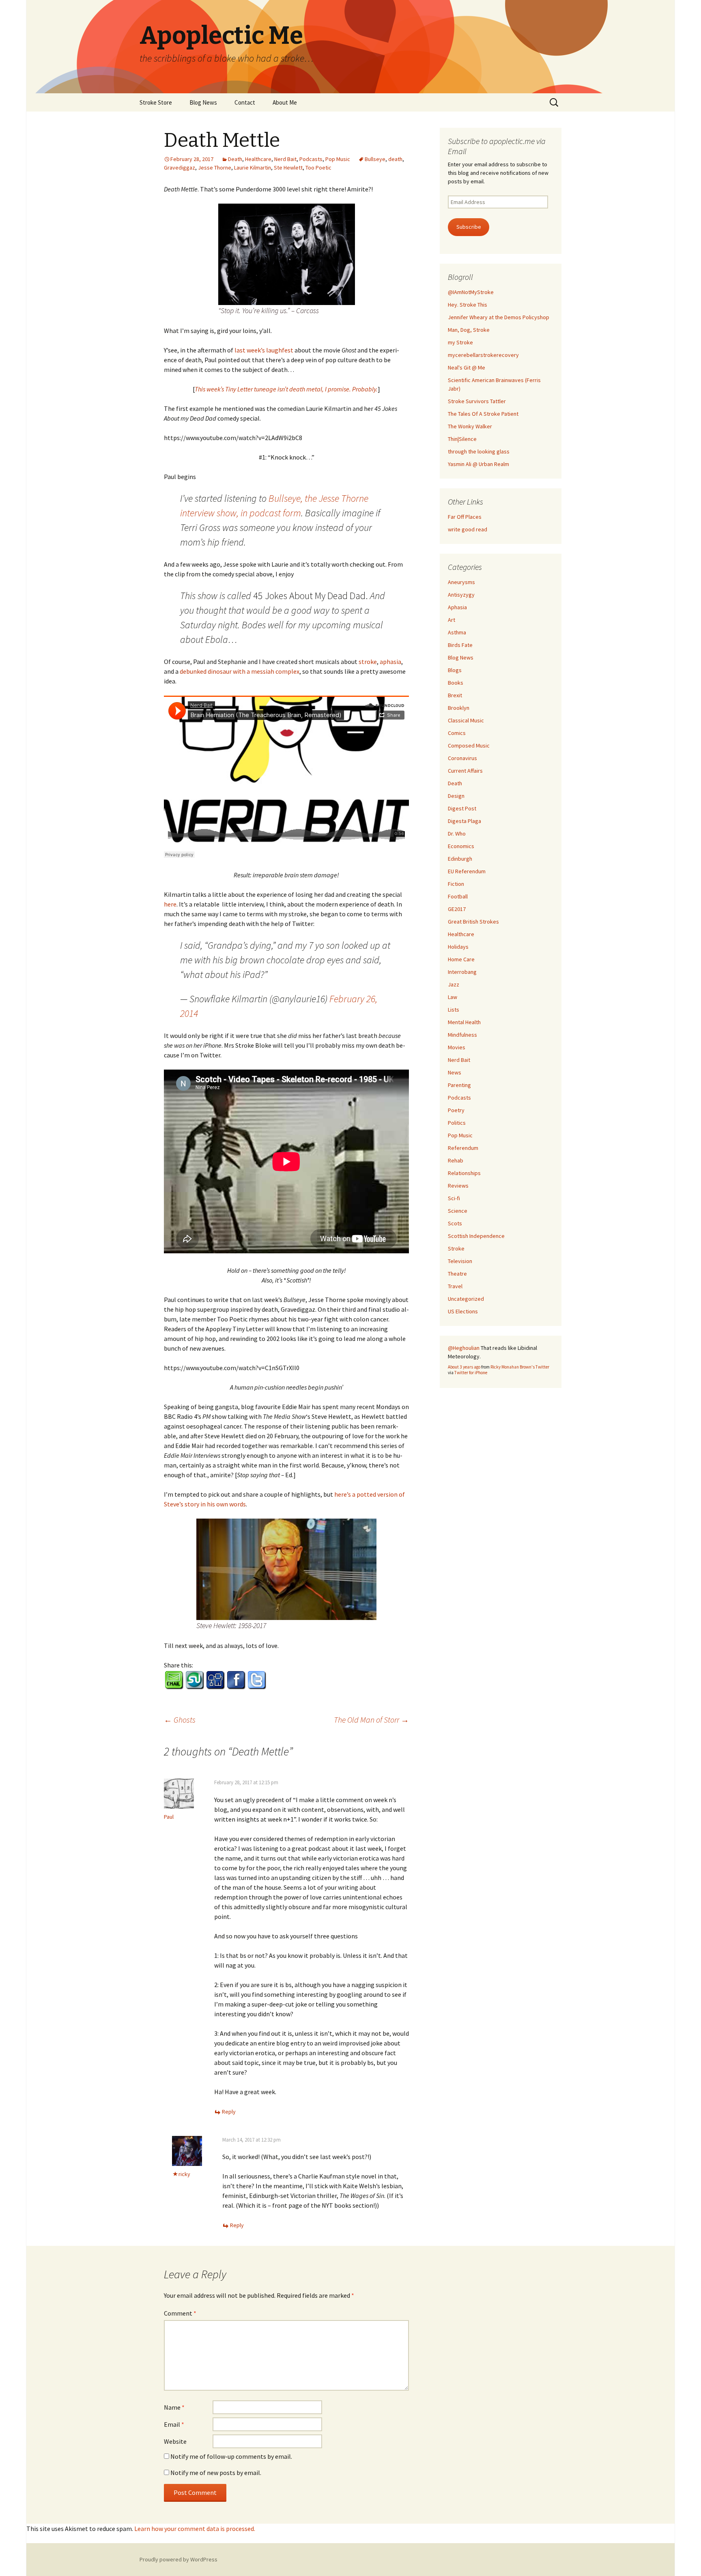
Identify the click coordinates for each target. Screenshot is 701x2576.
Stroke (456, 1248)
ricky (184, 2174)
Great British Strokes (473, 922)
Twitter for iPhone (471, 1373)
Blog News (203, 102)
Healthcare (258, 159)
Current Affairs (465, 771)
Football (458, 896)
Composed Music (469, 746)
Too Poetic (318, 168)
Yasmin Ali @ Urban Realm (478, 464)
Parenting (459, 1085)
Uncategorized (466, 1299)
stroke (368, 662)
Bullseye (375, 159)
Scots (455, 1223)
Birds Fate (460, 645)
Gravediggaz (180, 168)
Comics (457, 733)
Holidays (458, 947)
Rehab (456, 1160)
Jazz (454, 984)
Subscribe (469, 227)
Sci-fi (454, 1198)
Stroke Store (156, 102)
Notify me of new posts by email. (216, 2473)
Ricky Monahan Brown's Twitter (520, 1367)
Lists (454, 1010)
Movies (457, 1047)
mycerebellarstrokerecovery (483, 355)
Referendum (463, 1148)
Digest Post (462, 808)
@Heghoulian (464, 1348)
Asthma (457, 632)
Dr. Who (457, 834)
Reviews (458, 1186)
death (395, 159)
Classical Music (466, 720)
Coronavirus (462, 758)
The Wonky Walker (470, 426)
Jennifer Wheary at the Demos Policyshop (499, 317)
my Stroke (460, 342)
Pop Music (338, 159)
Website (175, 2441)
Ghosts (180, 1720)
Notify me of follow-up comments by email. (231, 2456)
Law (453, 997)
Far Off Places (465, 517)
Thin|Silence (462, 439)
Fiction (456, 884)
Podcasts (311, 159)
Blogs (455, 670)
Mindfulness (462, 1035)
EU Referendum (467, 871)
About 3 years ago (464, 1367)
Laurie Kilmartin (253, 168)
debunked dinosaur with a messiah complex (240, 671)
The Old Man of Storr (371, 1720)
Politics (457, 1123)
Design (456, 796)
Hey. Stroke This (468, 305)
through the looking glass (479, 451)
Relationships (464, 1173)
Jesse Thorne (215, 168)
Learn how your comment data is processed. (195, 2529)
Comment (180, 2313)
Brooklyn (459, 708)
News (455, 1072)
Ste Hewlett (288, 168)
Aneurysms (461, 582)
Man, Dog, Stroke (469, 330)
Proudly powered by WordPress (178, 2559)
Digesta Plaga (464, 821)
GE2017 (457, 909)
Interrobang (462, 972)
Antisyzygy (461, 595)
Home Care (461, 959)
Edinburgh (460, 859)
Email (174, 2424)
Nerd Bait (285, 159)
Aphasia (457, 607)
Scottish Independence (476, 1236)
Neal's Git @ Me (467, 367)
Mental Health (464, 1022)
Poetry (456, 1110)
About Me (285, 102)
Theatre (457, 1274)
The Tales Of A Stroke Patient (483, 414)
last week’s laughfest (264, 350)
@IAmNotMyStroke (471, 292)
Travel (455, 1286)
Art (452, 620)
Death (235, 159)
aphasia (390, 662)
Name (174, 2407)
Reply (229, 2112)
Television (460, 1261)
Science (458, 1211)
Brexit (455, 695)
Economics (461, 846)
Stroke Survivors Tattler (477, 401)
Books (456, 683)
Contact (245, 102)
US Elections (463, 1311)
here (170, 904)
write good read (468, 529)
